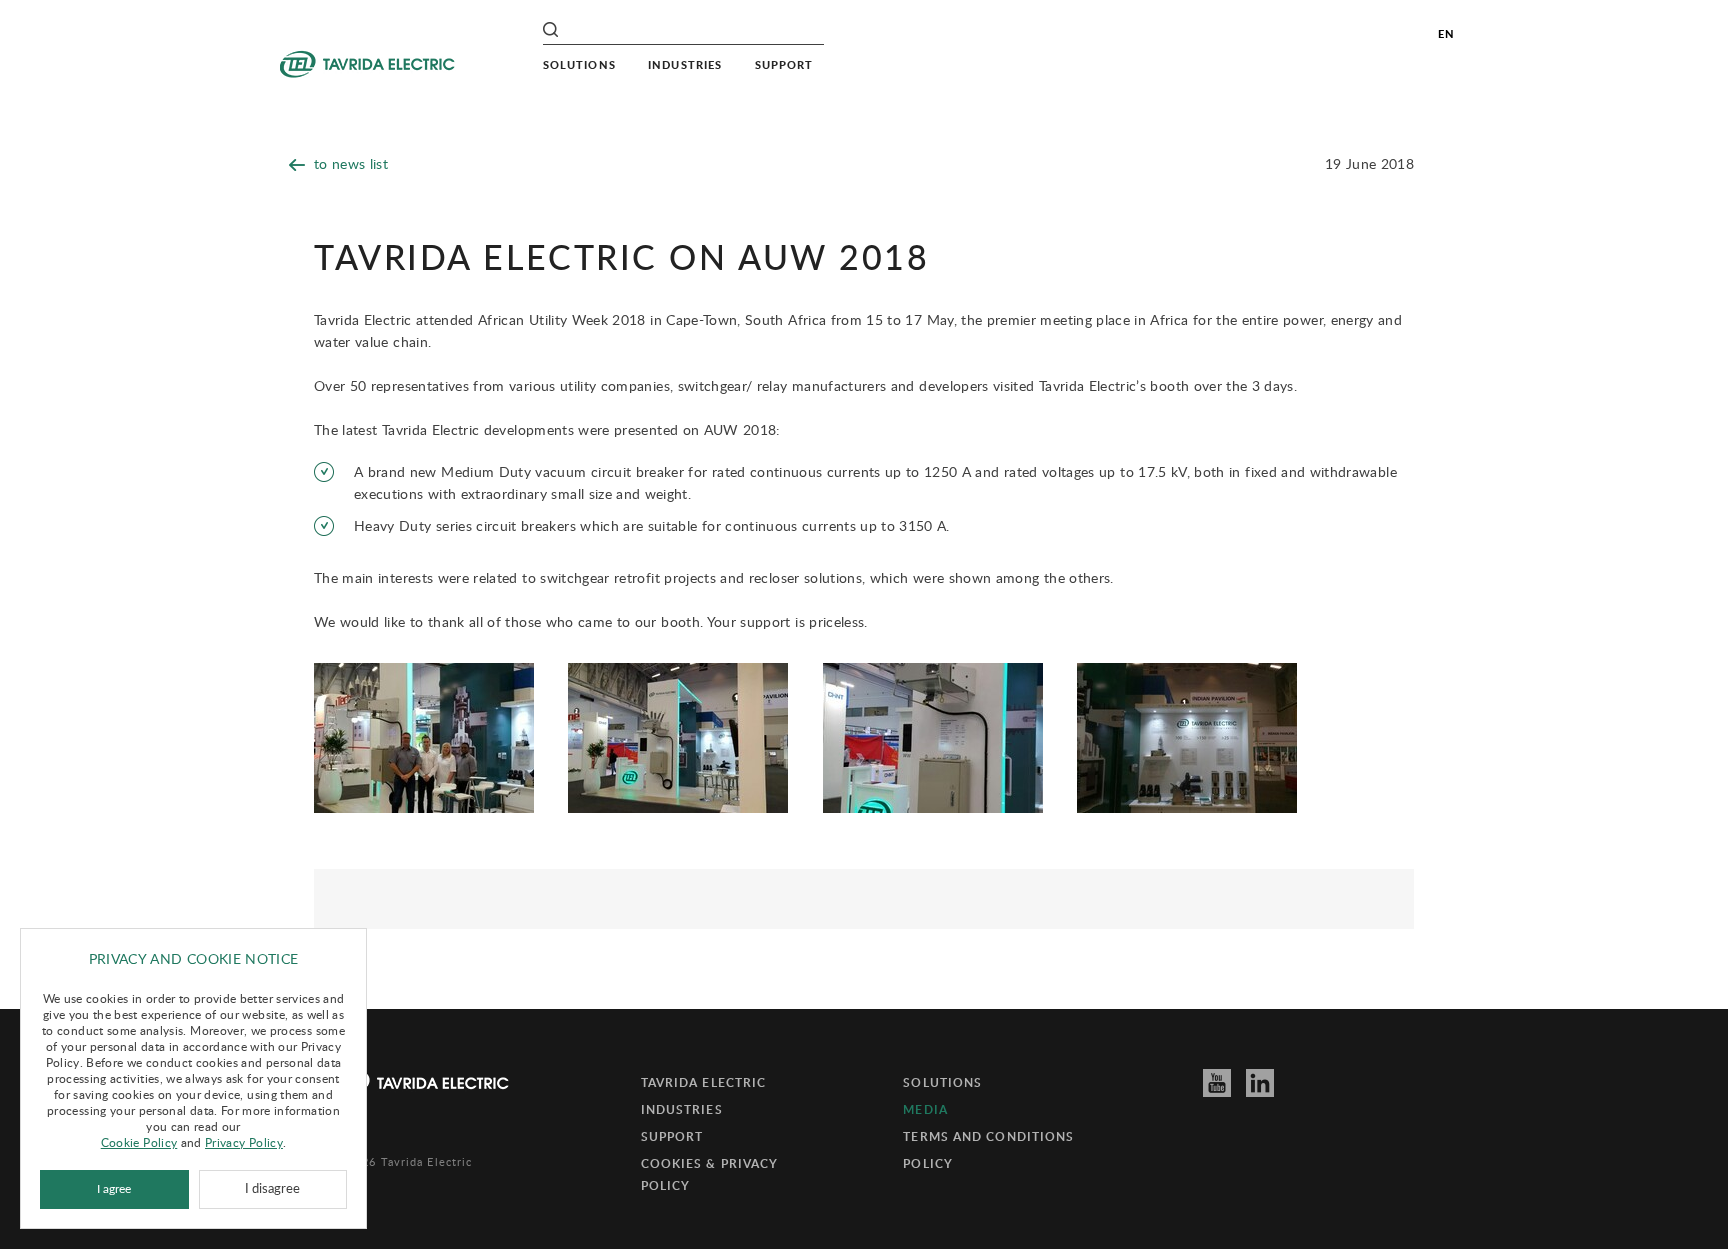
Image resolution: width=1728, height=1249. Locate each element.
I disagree (272, 1189)
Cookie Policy (139, 1142)
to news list (351, 163)
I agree (114, 1189)
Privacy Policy (244, 1142)
